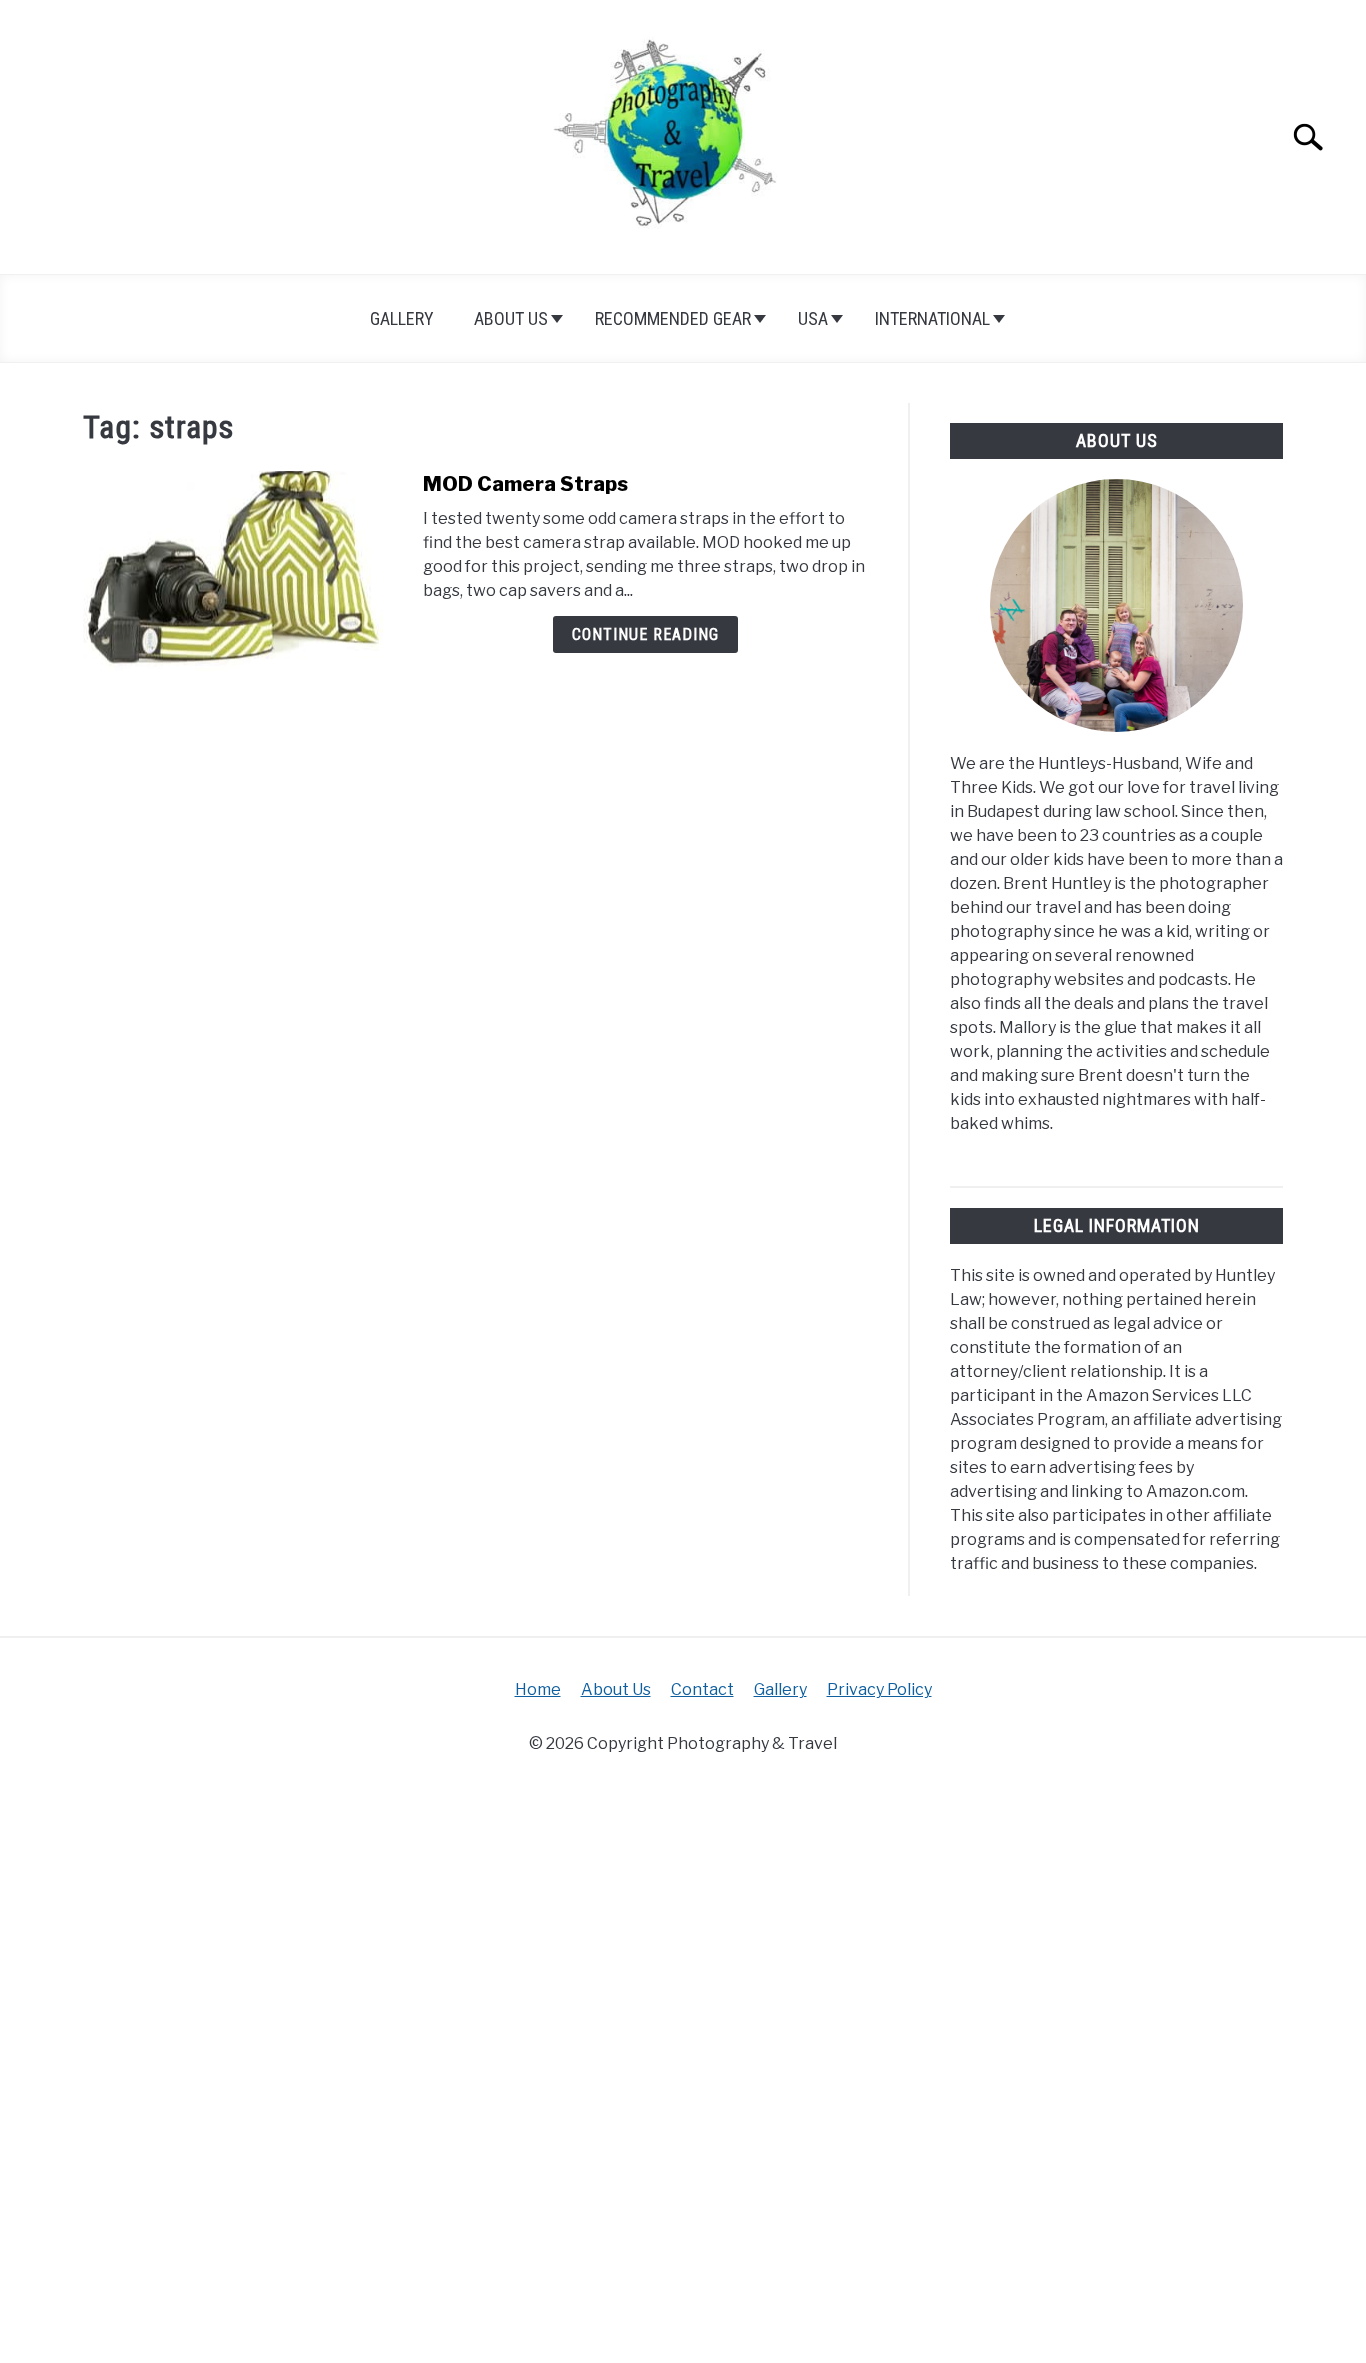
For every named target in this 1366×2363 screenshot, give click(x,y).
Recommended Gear (673, 318)
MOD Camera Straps (525, 484)
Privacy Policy (879, 1689)
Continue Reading (645, 634)
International (932, 318)
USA (813, 318)
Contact (702, 1689)
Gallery (402, 318)
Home (538, 1689)
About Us (511, 318)
